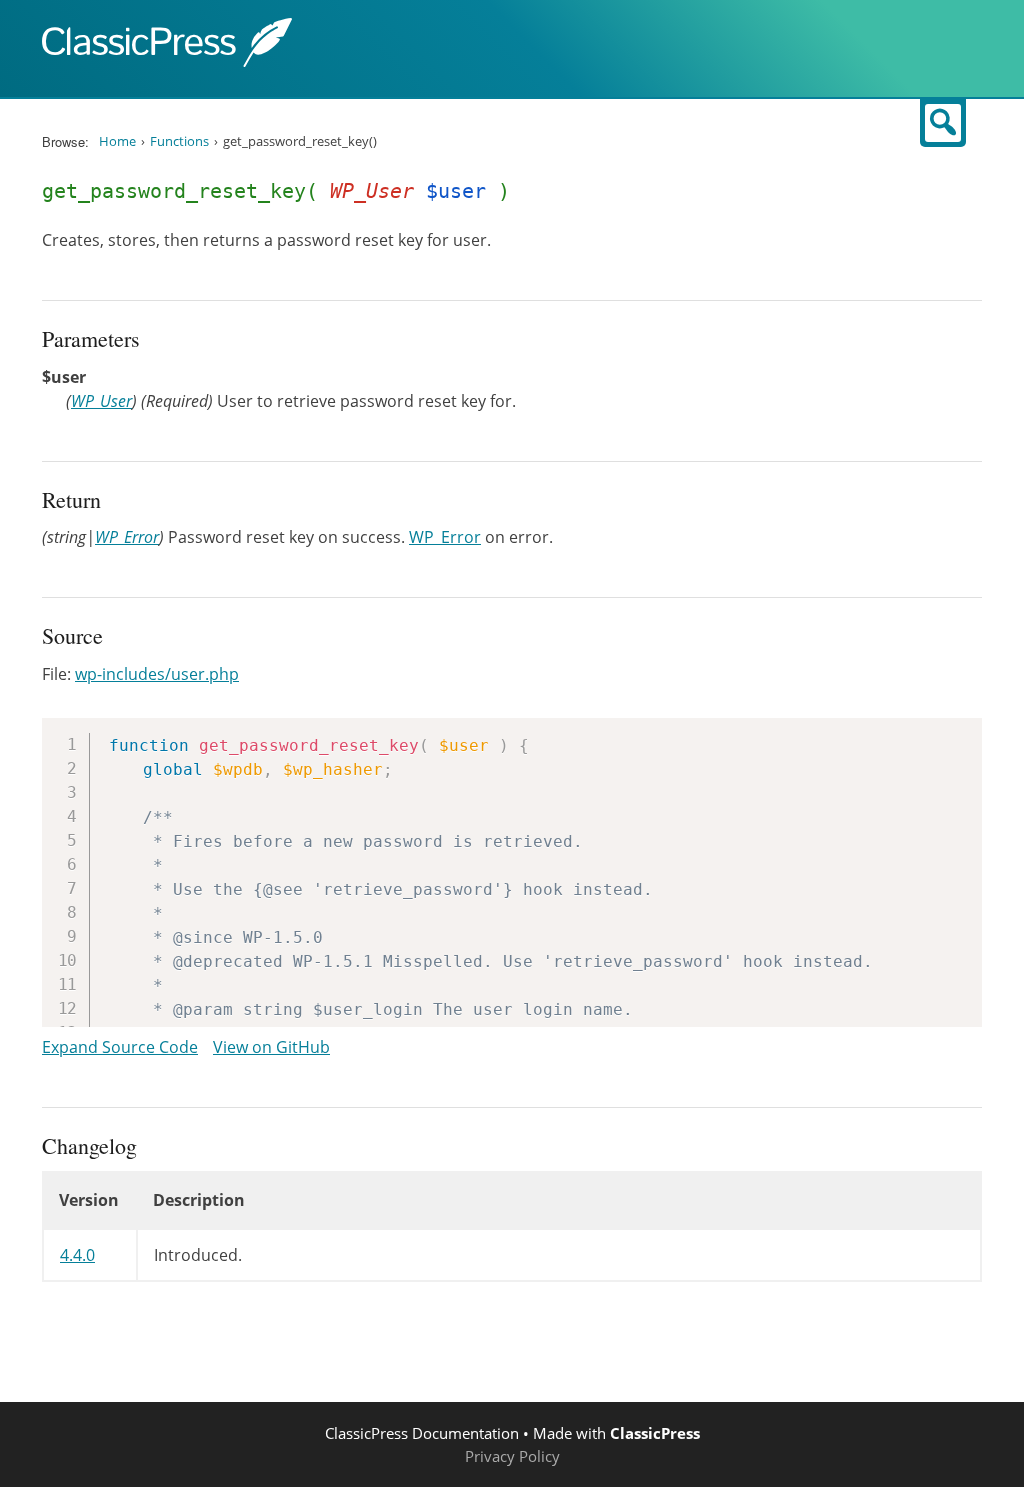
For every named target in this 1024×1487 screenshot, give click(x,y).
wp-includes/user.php (157, 674)
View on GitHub (271, 1047)
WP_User (101, 401)
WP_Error (127, 537)
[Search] (943, 123)
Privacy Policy (512, 1456)
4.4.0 (77, 1255)
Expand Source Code (120, 1047)
